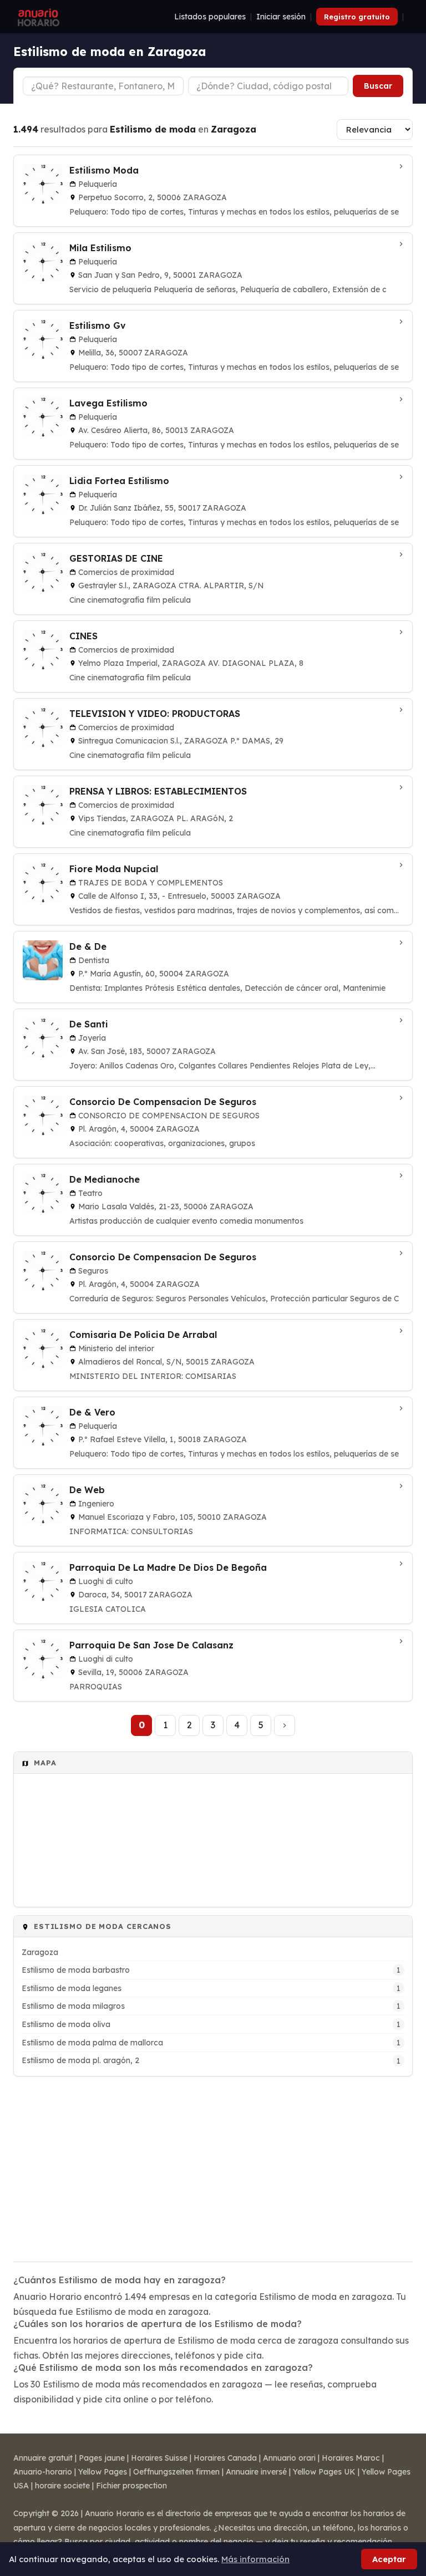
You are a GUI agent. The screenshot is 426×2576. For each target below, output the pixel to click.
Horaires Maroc (351, 2458)
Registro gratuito (357, 17)
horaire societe (62, 2486)
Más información (255, 2559)
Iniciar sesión (281, 17)
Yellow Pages (103, 2472)
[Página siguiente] (285, 1725)
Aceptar (389, 2559)
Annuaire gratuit (43, 2458)
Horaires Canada (225, 2458)
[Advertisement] (213, 2162)
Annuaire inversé (256, 2472)
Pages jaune (102, 2458)
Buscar (378, 86)
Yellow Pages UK (324, 2472)
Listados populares (210, 17)
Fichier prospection (131, 2486)
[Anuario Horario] (37, 17)
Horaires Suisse (159, 2458)
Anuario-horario (43, 2472)
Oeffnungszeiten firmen (176, 2472)
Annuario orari (289, 2458)
